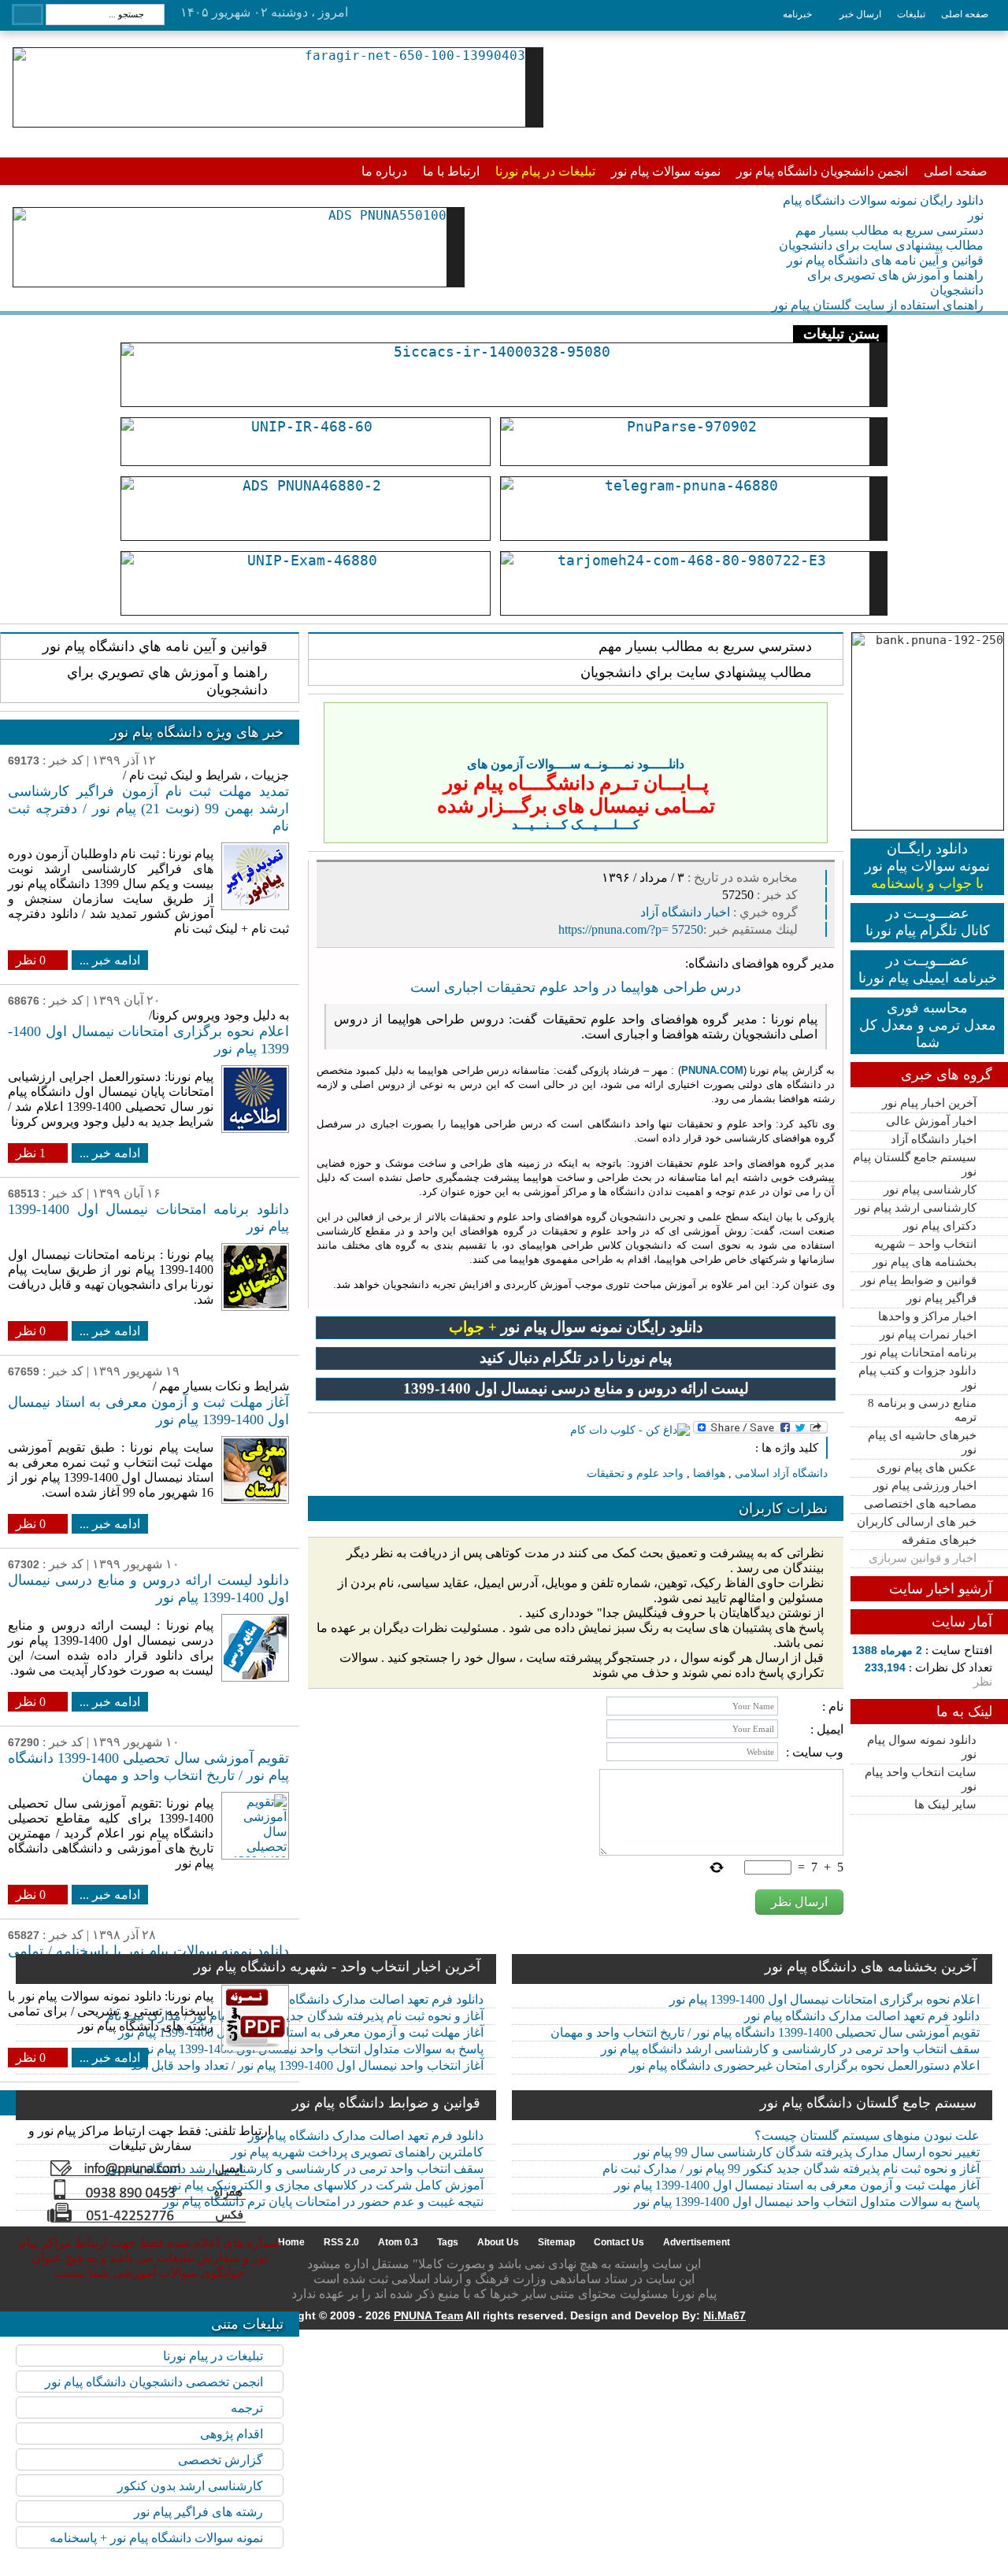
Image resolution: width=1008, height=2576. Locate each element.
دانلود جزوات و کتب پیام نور (917, 1378)
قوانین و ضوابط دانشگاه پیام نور (386, 2103)
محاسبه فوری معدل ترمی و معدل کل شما (928, 1025)
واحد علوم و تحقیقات (635, 1473)
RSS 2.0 (341, 2242)
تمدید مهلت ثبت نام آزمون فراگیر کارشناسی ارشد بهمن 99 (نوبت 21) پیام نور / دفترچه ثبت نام (148, 809)
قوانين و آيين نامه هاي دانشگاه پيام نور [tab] (155, 646)
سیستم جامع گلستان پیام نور (915, 1164)
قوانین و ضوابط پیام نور (919, 1280)
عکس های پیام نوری (926, 1468)
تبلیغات (911, 14)
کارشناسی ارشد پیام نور (916, 1208)
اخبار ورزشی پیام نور (925, 1486)
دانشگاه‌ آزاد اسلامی (781, 1473)
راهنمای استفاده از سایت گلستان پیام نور (878, 305)
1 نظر (31, 1153)
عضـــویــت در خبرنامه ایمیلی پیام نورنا (928, 969)
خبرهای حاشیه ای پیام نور (922, 1442)
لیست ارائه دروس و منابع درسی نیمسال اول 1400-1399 (576, 1388)
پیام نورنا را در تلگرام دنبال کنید (576, 1358)
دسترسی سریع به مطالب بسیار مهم (889, 230)
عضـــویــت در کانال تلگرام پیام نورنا (928, 922)
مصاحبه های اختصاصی (920, 1504)
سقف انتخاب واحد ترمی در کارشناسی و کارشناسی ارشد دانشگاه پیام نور (790, 2049)
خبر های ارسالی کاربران (917, 1522)
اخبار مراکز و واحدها (927, 1316)
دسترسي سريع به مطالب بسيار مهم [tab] (705, 646)
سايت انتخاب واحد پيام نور (921, 1779)
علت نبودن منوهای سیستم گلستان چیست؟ (867, 2136)
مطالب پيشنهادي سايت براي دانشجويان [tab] (696, 672)
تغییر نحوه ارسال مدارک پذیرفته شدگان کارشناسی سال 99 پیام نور (807, 2152)
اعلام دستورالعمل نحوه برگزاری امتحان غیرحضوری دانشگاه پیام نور (804, 2065)
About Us (498, 2242)
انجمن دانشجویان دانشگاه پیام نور (822, 171)
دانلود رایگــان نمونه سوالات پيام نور (927, 866)
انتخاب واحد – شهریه (925, 1244)
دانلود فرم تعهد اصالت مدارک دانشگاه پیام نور (862, 2016)
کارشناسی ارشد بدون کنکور (190, 2486)
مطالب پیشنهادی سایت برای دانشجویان (881, 245)
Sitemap (556, 2242)
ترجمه (247, 2408)
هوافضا (709, 1473)
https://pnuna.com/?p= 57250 (631, 929)
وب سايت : (815, 1752)
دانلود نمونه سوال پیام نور (922, 1747)
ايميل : (827, 1729)
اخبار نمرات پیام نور (928, 1334)
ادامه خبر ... (110, 960)
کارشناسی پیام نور (930, 1190)
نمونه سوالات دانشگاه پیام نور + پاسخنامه (156, 2538)
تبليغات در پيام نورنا (213, 2356)
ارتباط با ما (451, 171)
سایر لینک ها (945, 1804)
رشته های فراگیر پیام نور (198, 2512)
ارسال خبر (860, 14)
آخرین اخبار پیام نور (929, 1103)
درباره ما (384, 171)
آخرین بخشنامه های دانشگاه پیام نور (871, 1967)
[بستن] (813, 717)
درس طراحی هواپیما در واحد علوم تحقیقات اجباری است (576, 987)
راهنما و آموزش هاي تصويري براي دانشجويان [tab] (167, 681)
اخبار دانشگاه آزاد (934, 1139)
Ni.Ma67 (724, 2315)
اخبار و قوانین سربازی (923, 1558)
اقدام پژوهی (232, 2434)
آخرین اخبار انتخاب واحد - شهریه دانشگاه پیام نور (337, 1967)
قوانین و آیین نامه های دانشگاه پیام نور (885, 260)
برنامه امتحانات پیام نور (919, 1353)
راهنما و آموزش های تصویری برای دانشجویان (895, 283)
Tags (448, 2242)
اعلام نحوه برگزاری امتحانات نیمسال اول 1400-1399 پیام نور (825, 1999)
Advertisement (697, 2242)
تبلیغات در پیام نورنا (545, 171)
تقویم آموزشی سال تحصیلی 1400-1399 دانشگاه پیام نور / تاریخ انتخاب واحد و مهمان (765, 2032)
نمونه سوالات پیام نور (666, 171)
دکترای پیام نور (940, 1226)
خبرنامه (797, 14)
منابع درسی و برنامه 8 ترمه (922, 1410)
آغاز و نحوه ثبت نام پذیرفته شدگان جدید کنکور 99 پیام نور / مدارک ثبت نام (791, 2169)
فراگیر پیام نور (941, 1298)
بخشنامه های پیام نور (925, 1262)
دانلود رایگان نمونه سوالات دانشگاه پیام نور (883, 208)
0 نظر (31, 960)
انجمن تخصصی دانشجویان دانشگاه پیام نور (154, 2382)
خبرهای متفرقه (939, 1540)
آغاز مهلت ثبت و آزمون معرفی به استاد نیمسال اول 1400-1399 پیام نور (797, 2185)
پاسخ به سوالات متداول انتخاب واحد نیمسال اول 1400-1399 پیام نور (807, 2202)
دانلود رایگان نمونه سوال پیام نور (576, 1327)
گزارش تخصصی (220, 2460)
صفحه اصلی (965, 14)
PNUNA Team (428, 2315)
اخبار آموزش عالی (931, 1121)
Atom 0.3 (398, 2242)
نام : (833, 1706)
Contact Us (619, 2242)
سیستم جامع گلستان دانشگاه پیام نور (868, 2103)
